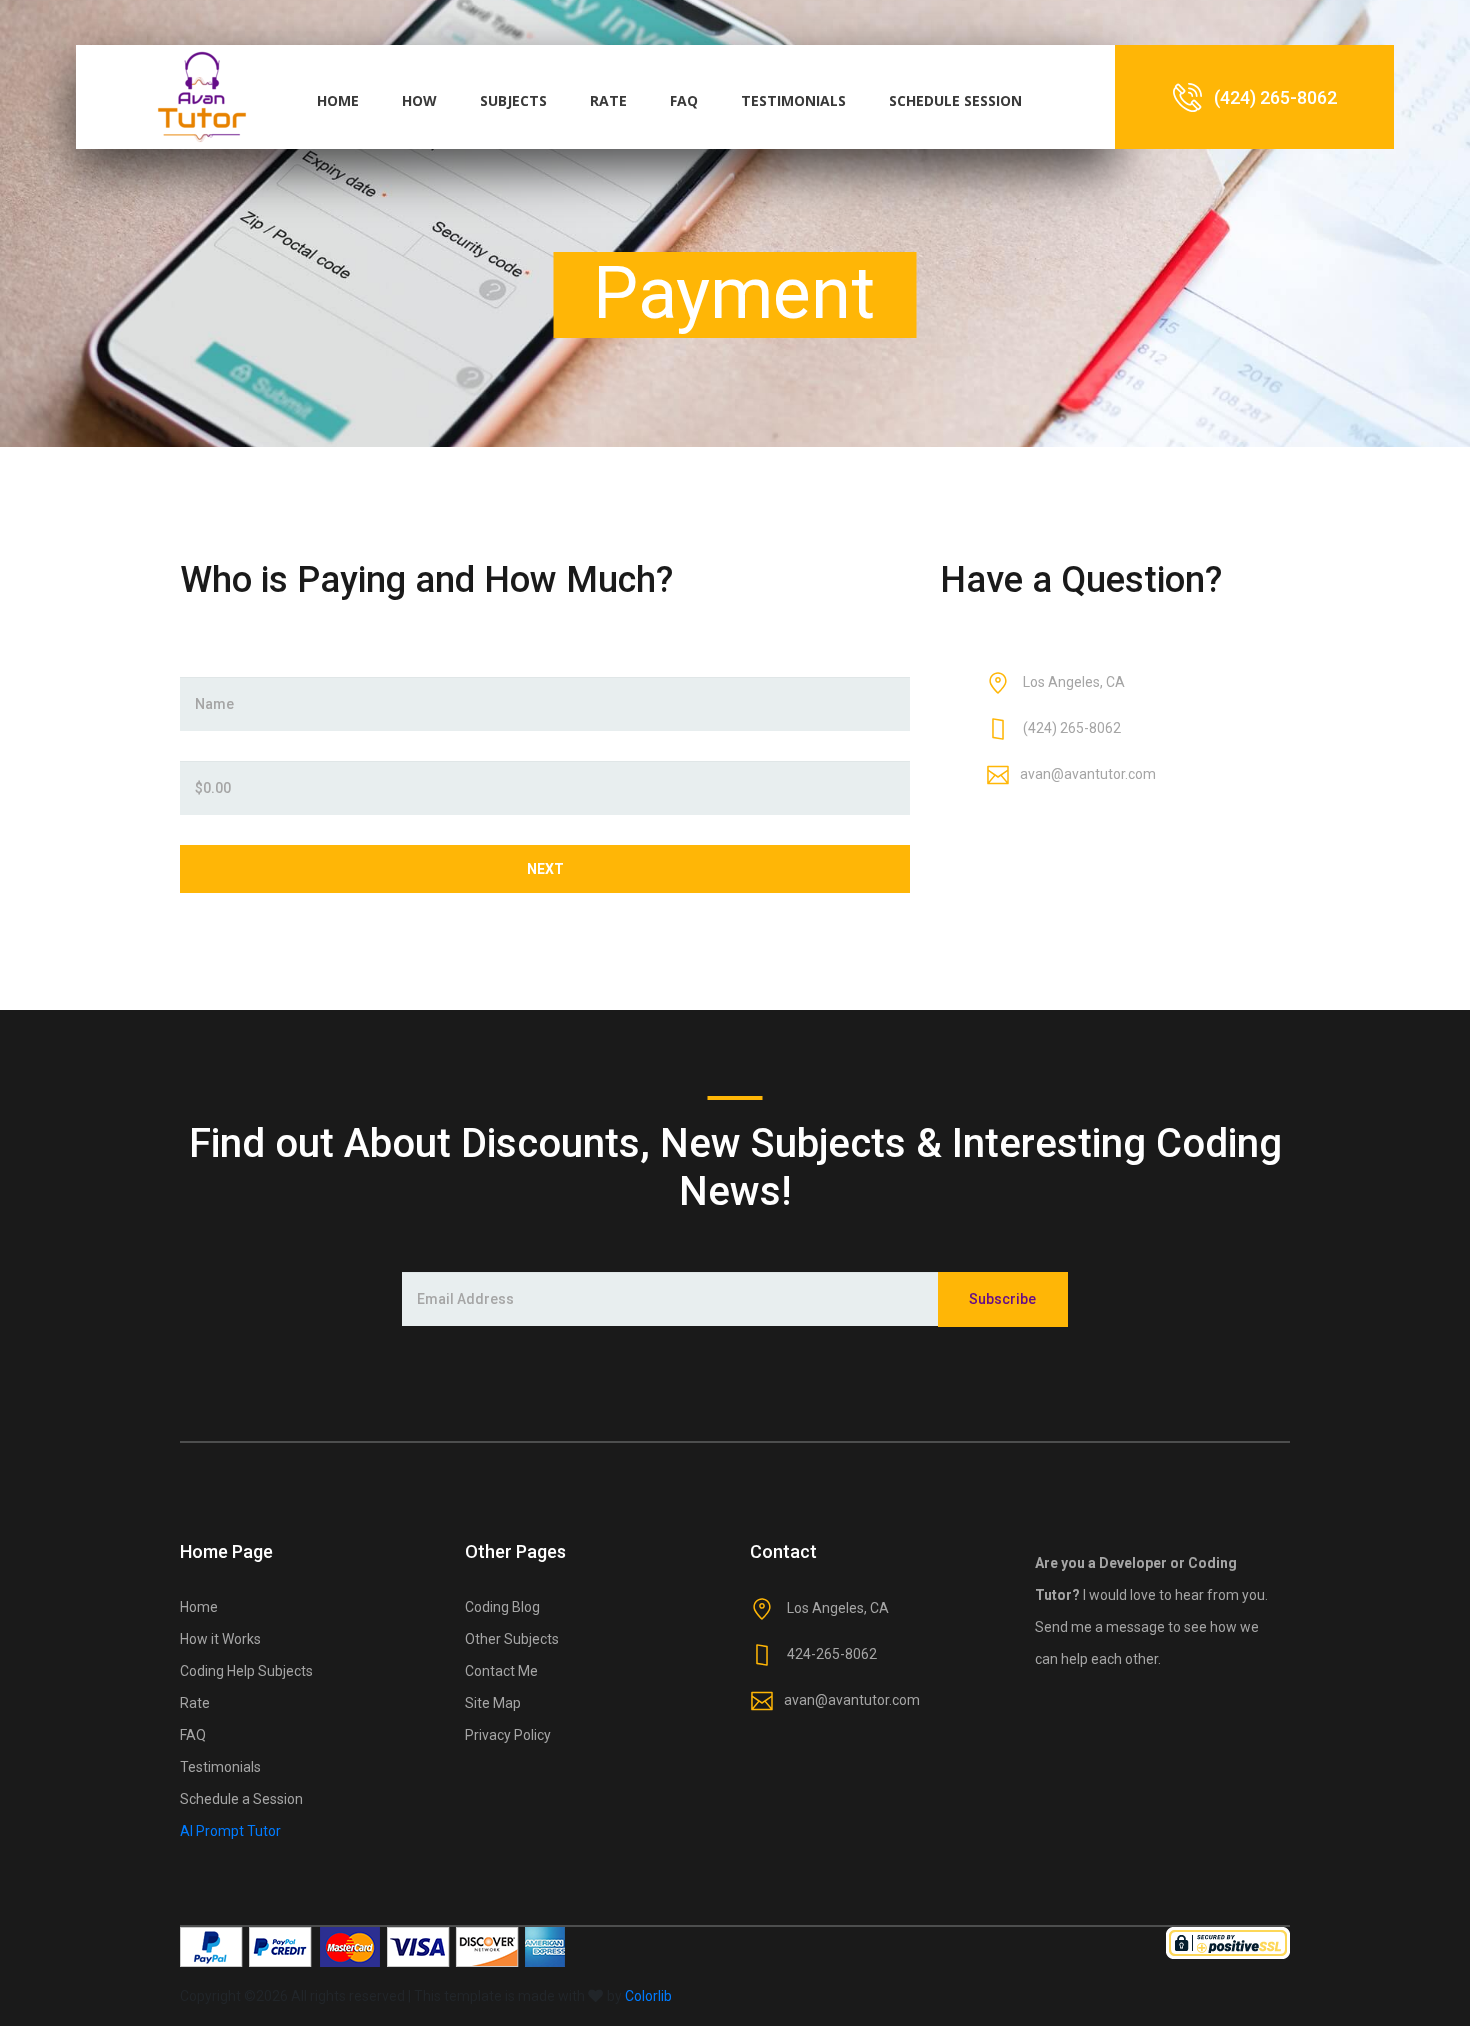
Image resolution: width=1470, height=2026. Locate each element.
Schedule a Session (241, 1799)
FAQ (193, 1735)
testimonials (793, 100)
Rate (195, 1703)
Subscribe (1002, 1299)
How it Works (220, 1639)
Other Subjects (512, 1639)
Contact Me (501, 1671)
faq (684, 100)
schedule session (955, 100)
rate (608, 100)
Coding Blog (502, 1607)
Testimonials (220, 1767)
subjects (513, 100)
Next (545, 869)
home (338, 100)
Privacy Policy (508, 1735)
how (419, 100)
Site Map (493, 1703)
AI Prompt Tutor (230, 1831)
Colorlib (648, 1996)
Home (199, 1607)
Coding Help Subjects (246, 1671)
